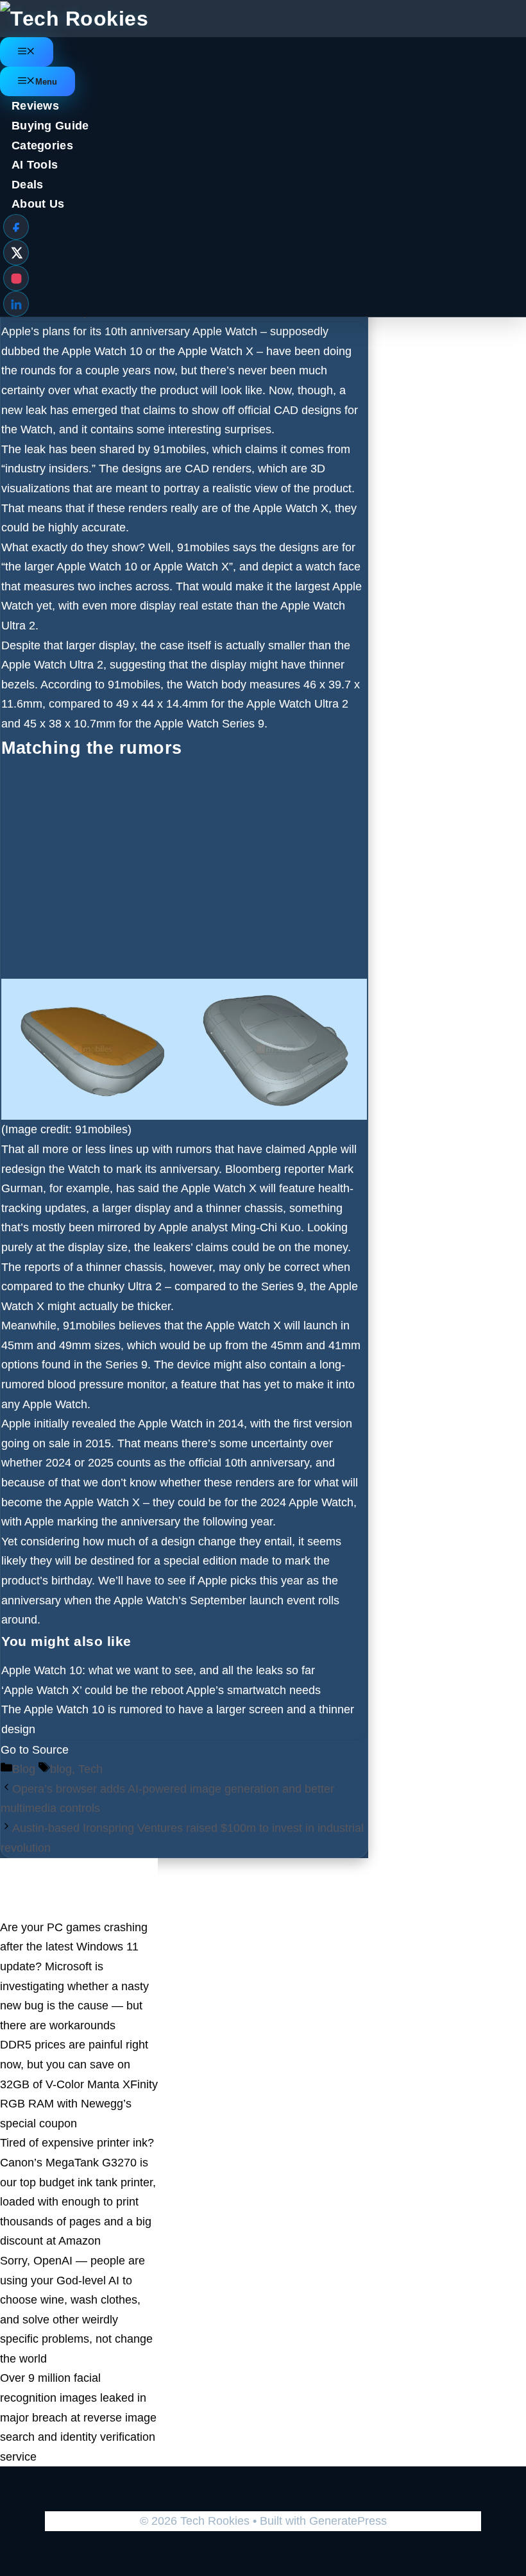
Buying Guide (50, 126)
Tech (90, 1769)
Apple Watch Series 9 (209, 724)
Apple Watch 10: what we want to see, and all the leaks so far (158, 1670)
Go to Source (35, 1750)
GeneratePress (348, 2521)
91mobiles (180, 449)
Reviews (35, 106)
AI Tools (35, 165)
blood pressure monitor (106, 1384)
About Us (38, 204)
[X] (16, 253)
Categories (42, 145)
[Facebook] (16, 227)
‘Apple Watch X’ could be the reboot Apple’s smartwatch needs (161, 1690)
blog (61, 1769)
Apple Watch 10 (102, 351)
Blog (24, 1769)
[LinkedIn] (16, 304)
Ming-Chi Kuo (266, 1227)
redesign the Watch (51, 1169)
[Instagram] (16, 278)
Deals (28, 185)
